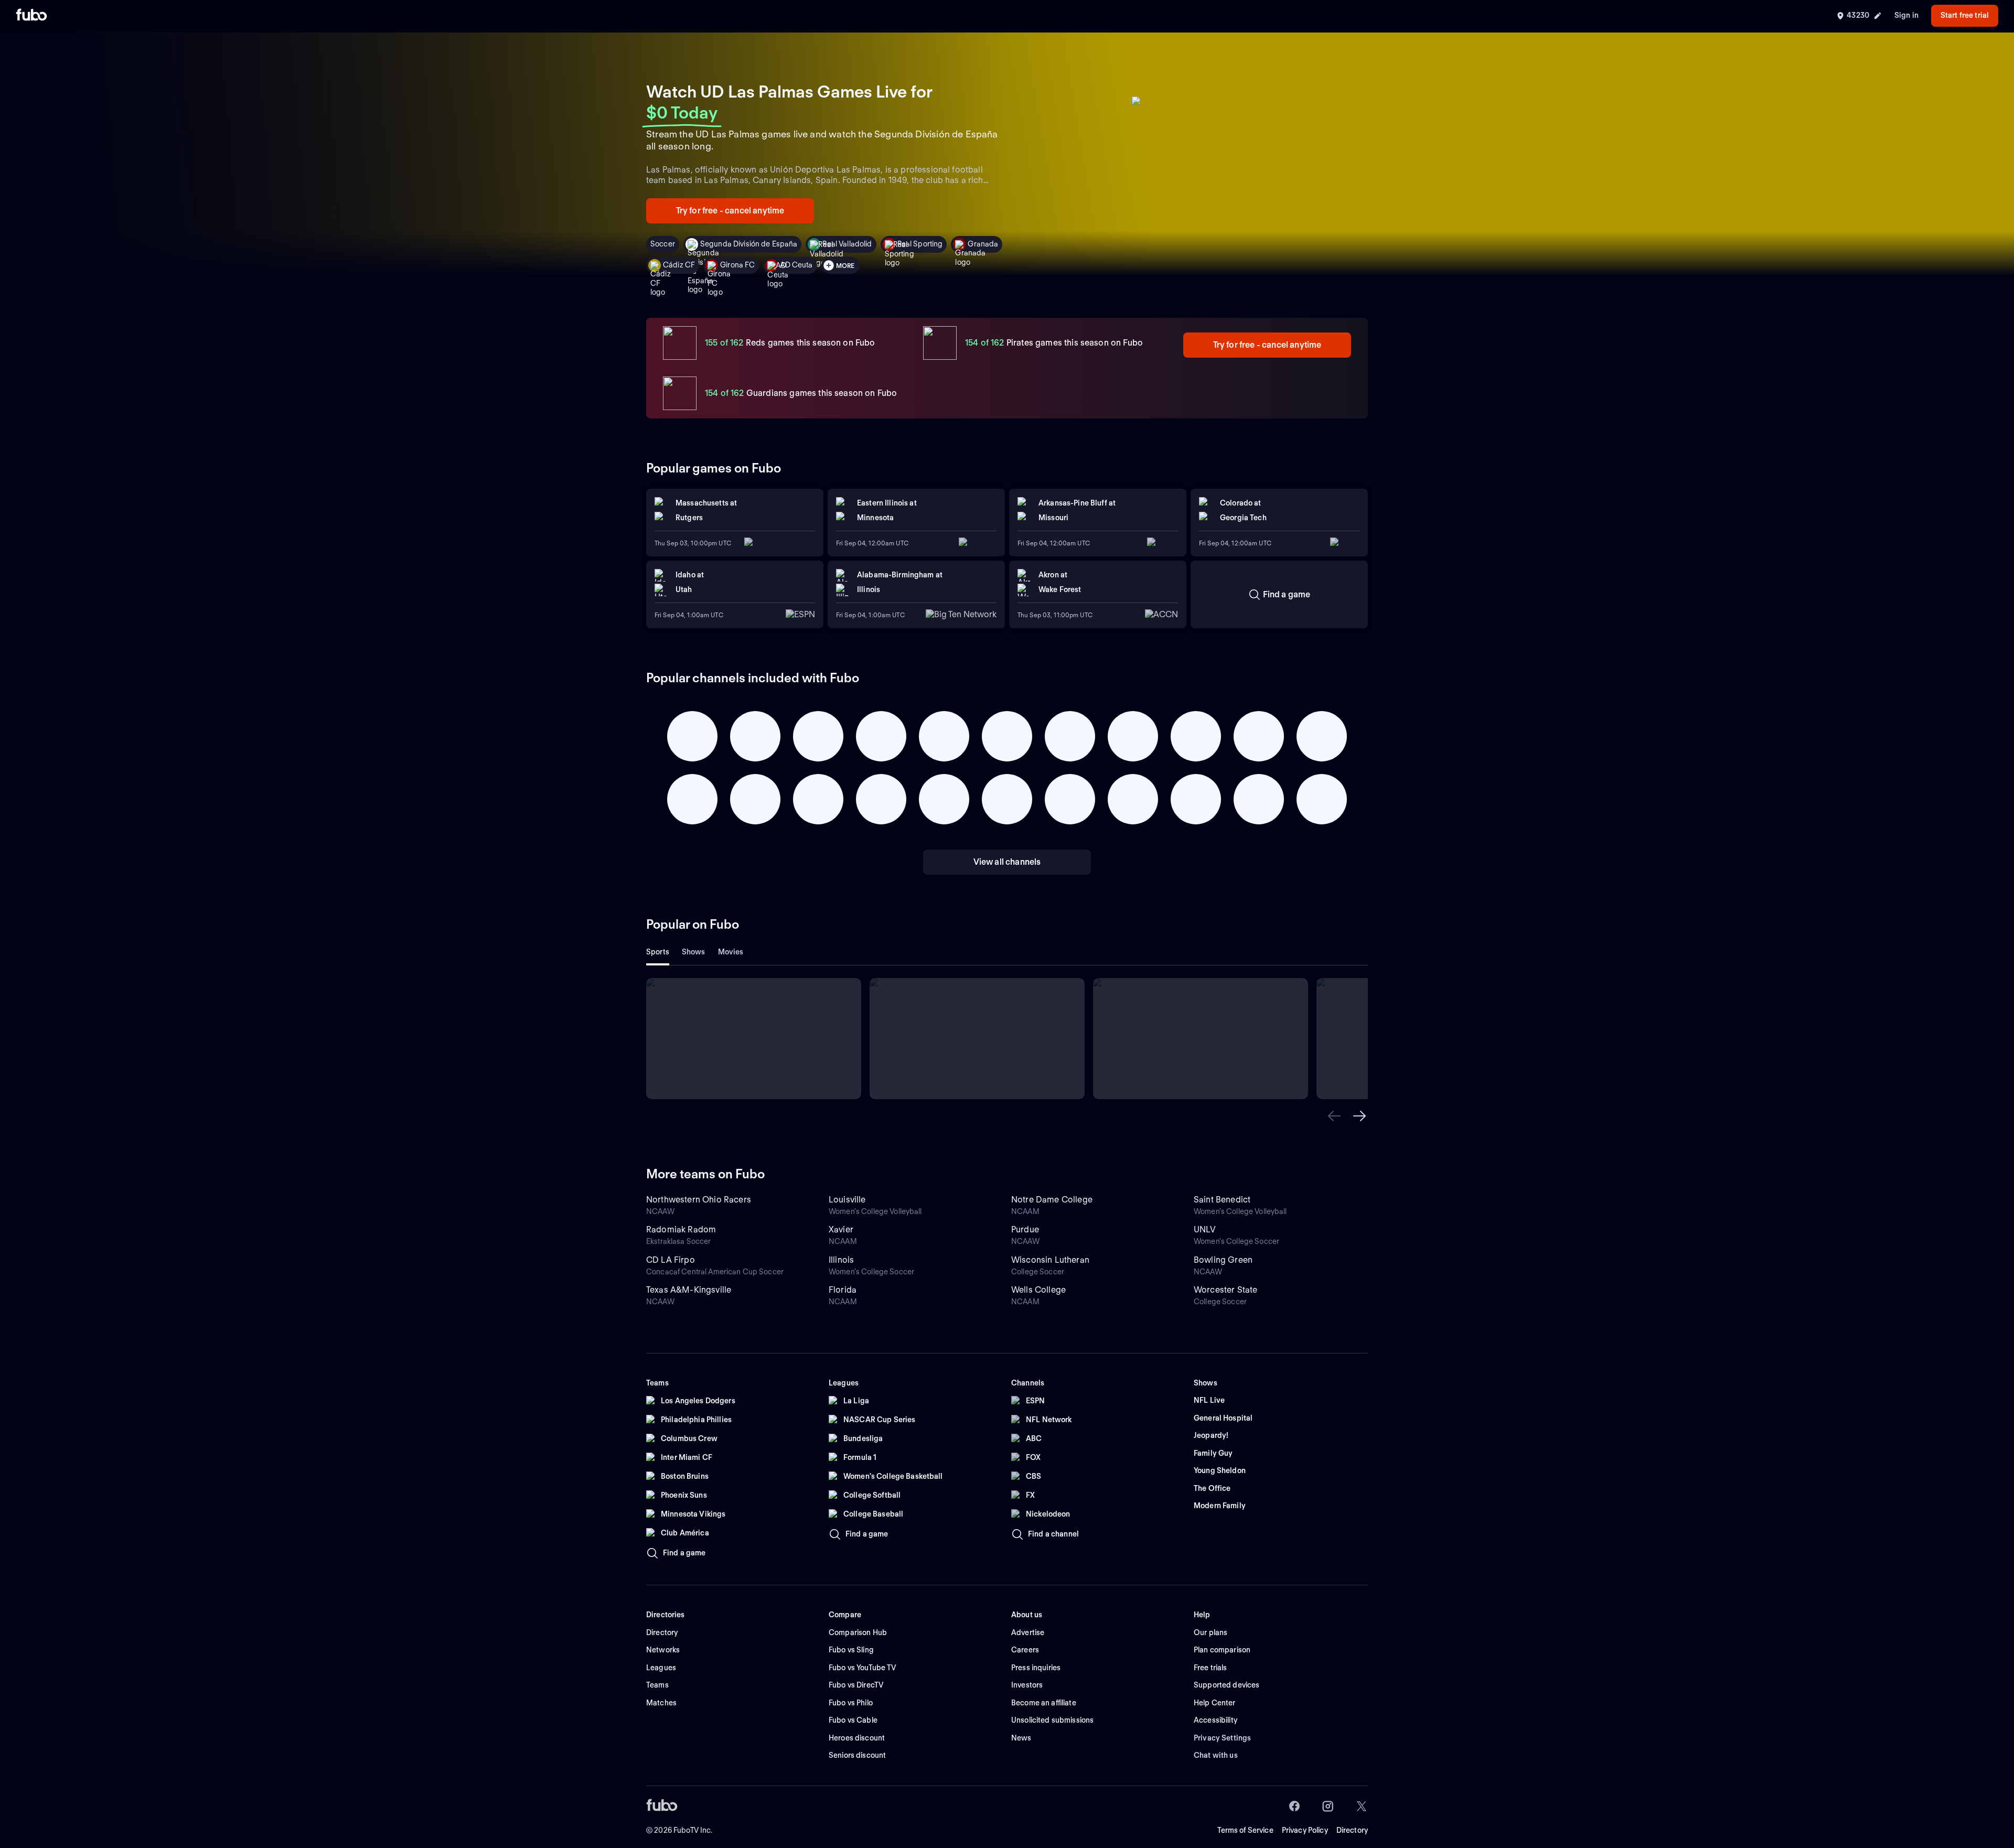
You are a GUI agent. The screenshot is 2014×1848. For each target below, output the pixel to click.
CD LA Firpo (671, 1260)
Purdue (1025, 1229)
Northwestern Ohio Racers (699, 1200)
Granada (983, 244)
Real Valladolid (847, 244)
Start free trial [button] (1965, 15)
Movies (731, 952)
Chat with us (1216, 1755)
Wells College (1038, 1290)
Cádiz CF (679, 265)
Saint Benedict (1222, 1200)
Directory (1352, 1830)
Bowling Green (1223, 1260)
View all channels (1007, 862)
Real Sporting (920, 244)
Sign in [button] (1906, 15)
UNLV (1205, 1229)
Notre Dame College (1052, 1200)
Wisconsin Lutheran (1050, 1260)
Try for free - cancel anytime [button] (730, 211)
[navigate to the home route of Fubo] (31, 16)
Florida (843, 1290)
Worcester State (1225, 1290)
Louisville (847, 1200)
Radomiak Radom (681, 1229)
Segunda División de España (749, 244)
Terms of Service (1245, 1830)
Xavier (841, 1229)
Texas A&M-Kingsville (689, 1290)
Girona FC (737, 265)
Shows (694, 952)
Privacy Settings (1222, 1738)
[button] (1334, 1116)
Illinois (841, 1260)
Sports (658, 952)
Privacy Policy (1305, 1830)
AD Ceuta (796, 265)
